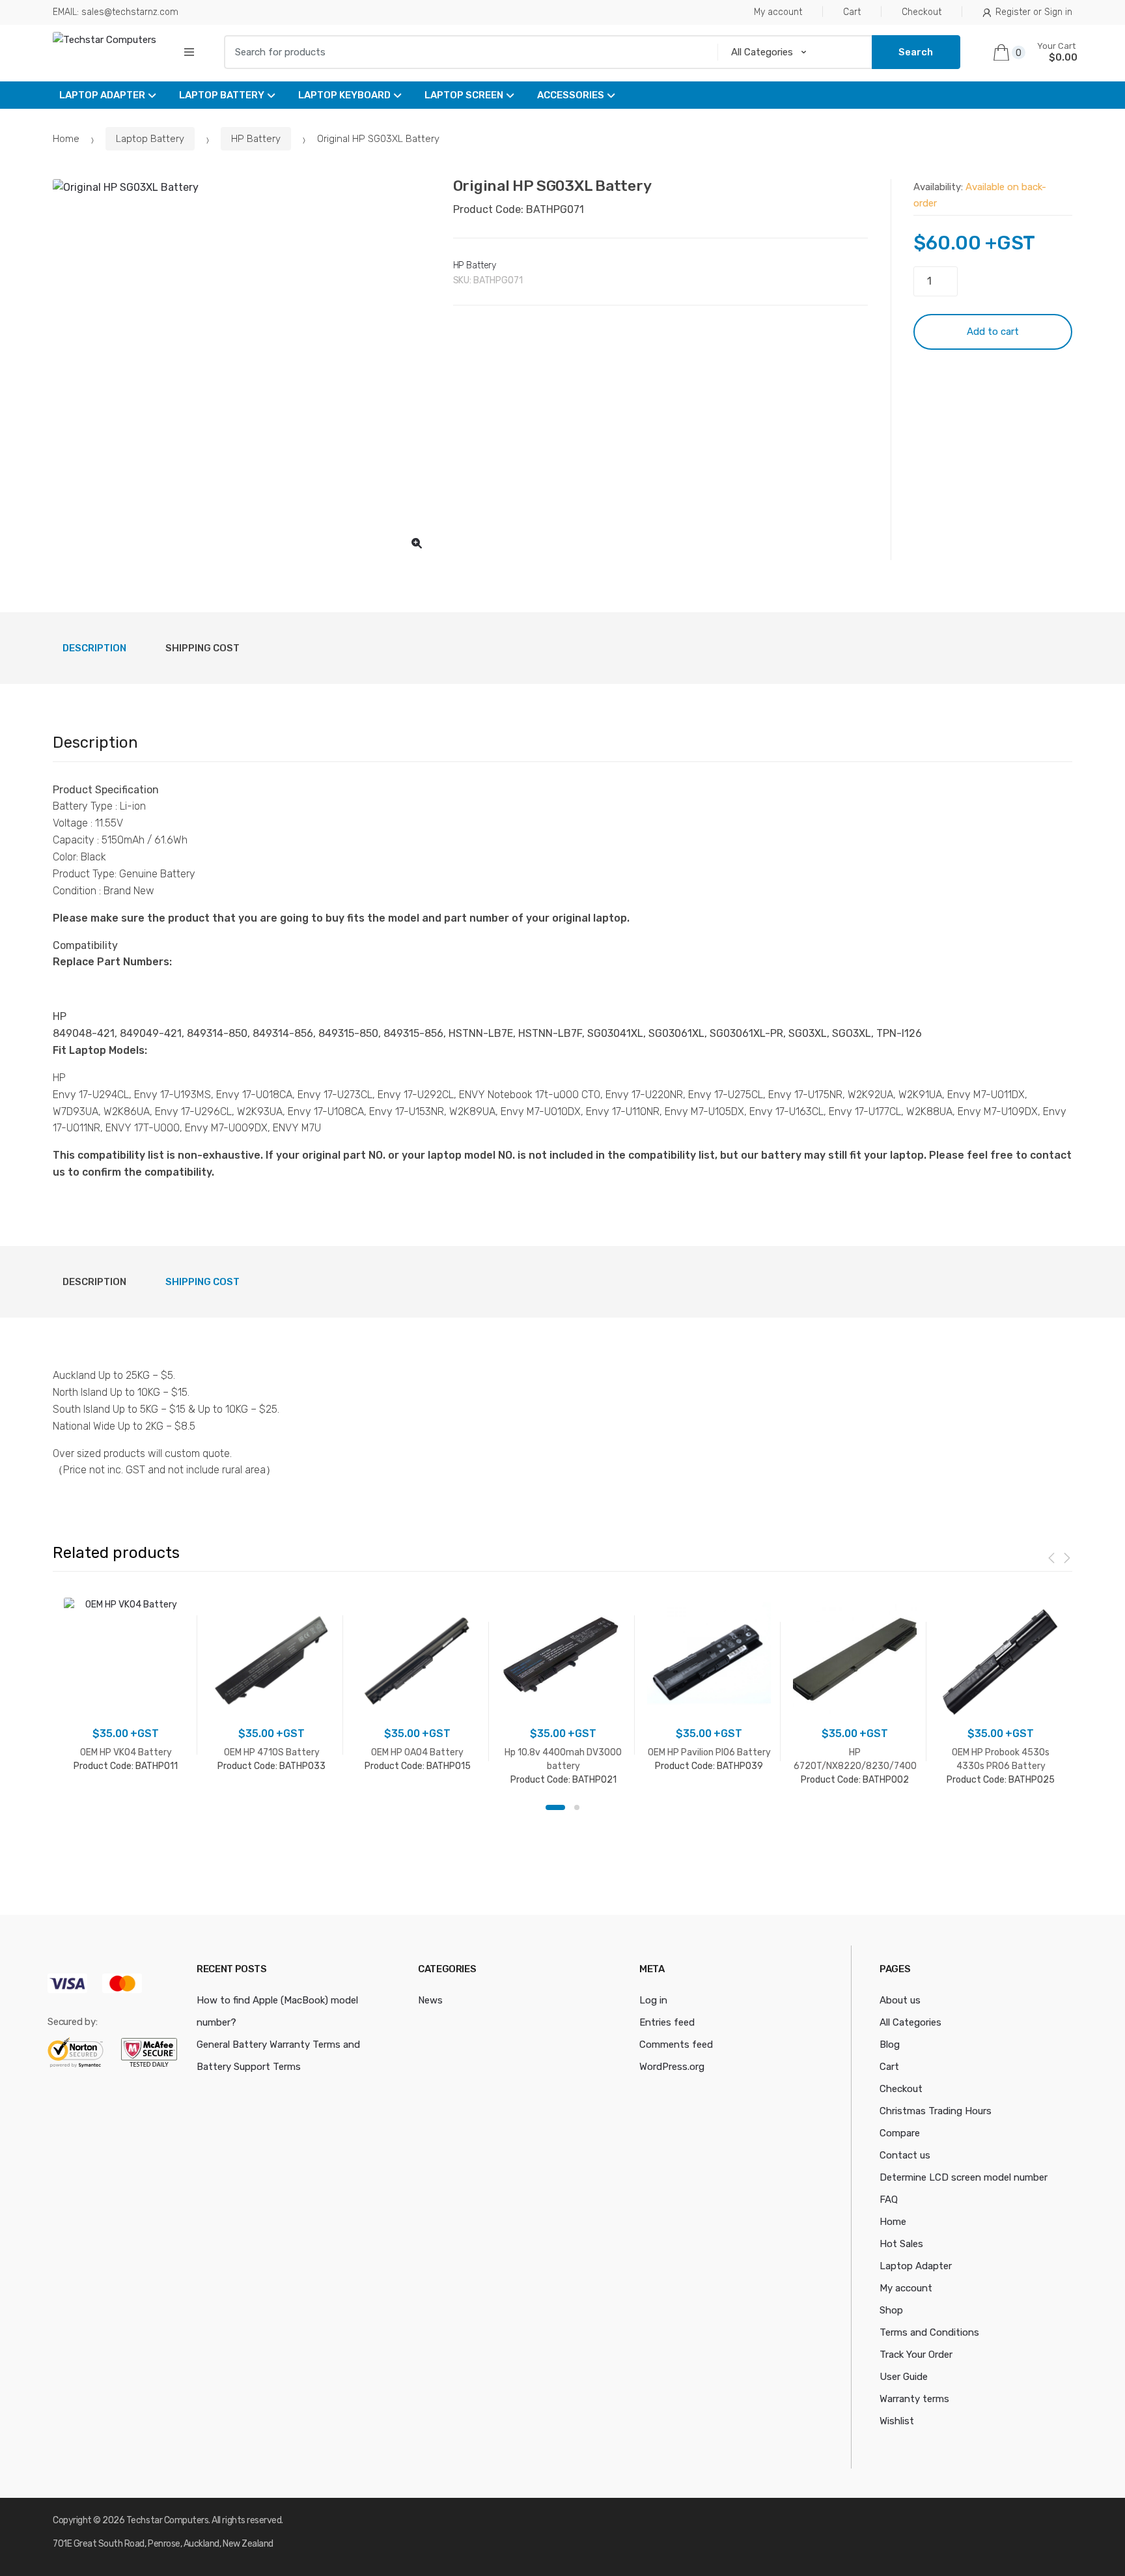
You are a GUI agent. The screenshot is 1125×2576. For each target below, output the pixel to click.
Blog (890, 2045)
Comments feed (676, 2045)
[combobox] (466, 52)
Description (94, 648)
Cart (852, 12)
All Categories (910, 2022)
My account (778, 12)
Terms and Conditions (929, 2332)
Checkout (922, 12)
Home (66, 139)
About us (900, 2000)
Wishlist (897, 2421)
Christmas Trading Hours (936, 2111)
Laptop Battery (222, 95)
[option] (243, 370)
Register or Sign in (1034, 12)
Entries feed (667, 2022)
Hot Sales (901, 2244)
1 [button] (555, 1807)
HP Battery (256, 139)
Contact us (905, 2155)
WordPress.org (672, 2067)
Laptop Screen (464, 95)
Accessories (571, 95)
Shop (891, 2310)
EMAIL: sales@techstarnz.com (116, 12)
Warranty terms (914, 2399)
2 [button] (577, 1807)
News (430, 2000)
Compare (900, 2133)
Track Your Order (916, 2355)
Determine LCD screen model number (964, 2177)
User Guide (904, 2377)
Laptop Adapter (102, 95)
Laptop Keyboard (344, 95)
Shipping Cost (202, 648)
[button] (417, 543)
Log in (653, 2000)
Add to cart (993, 332)
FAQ (889, 2200)
